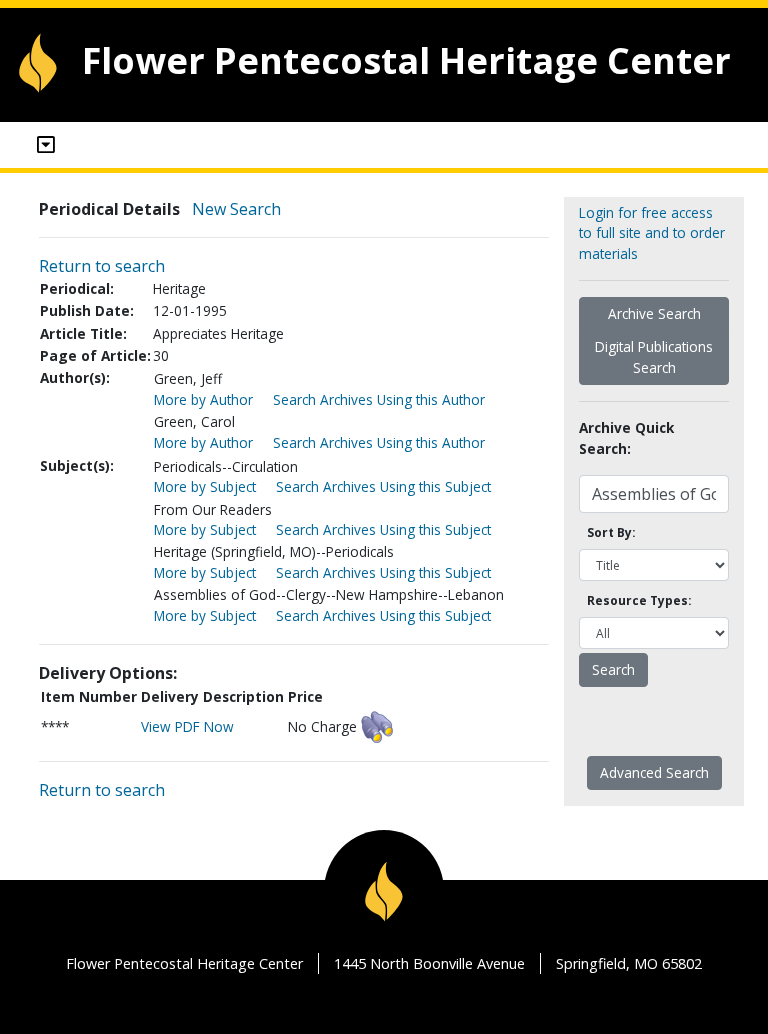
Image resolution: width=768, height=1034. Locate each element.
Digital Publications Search (654, 356)
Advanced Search (654, 772)
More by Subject (205, 486)
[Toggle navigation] (46, 145)
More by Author (203, 399)
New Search (236, 209)
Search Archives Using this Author (379, 399)
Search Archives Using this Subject (383, 486)
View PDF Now (187, 726)
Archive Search (654, 313)
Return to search (102, 266)
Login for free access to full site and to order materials (652, 233)
